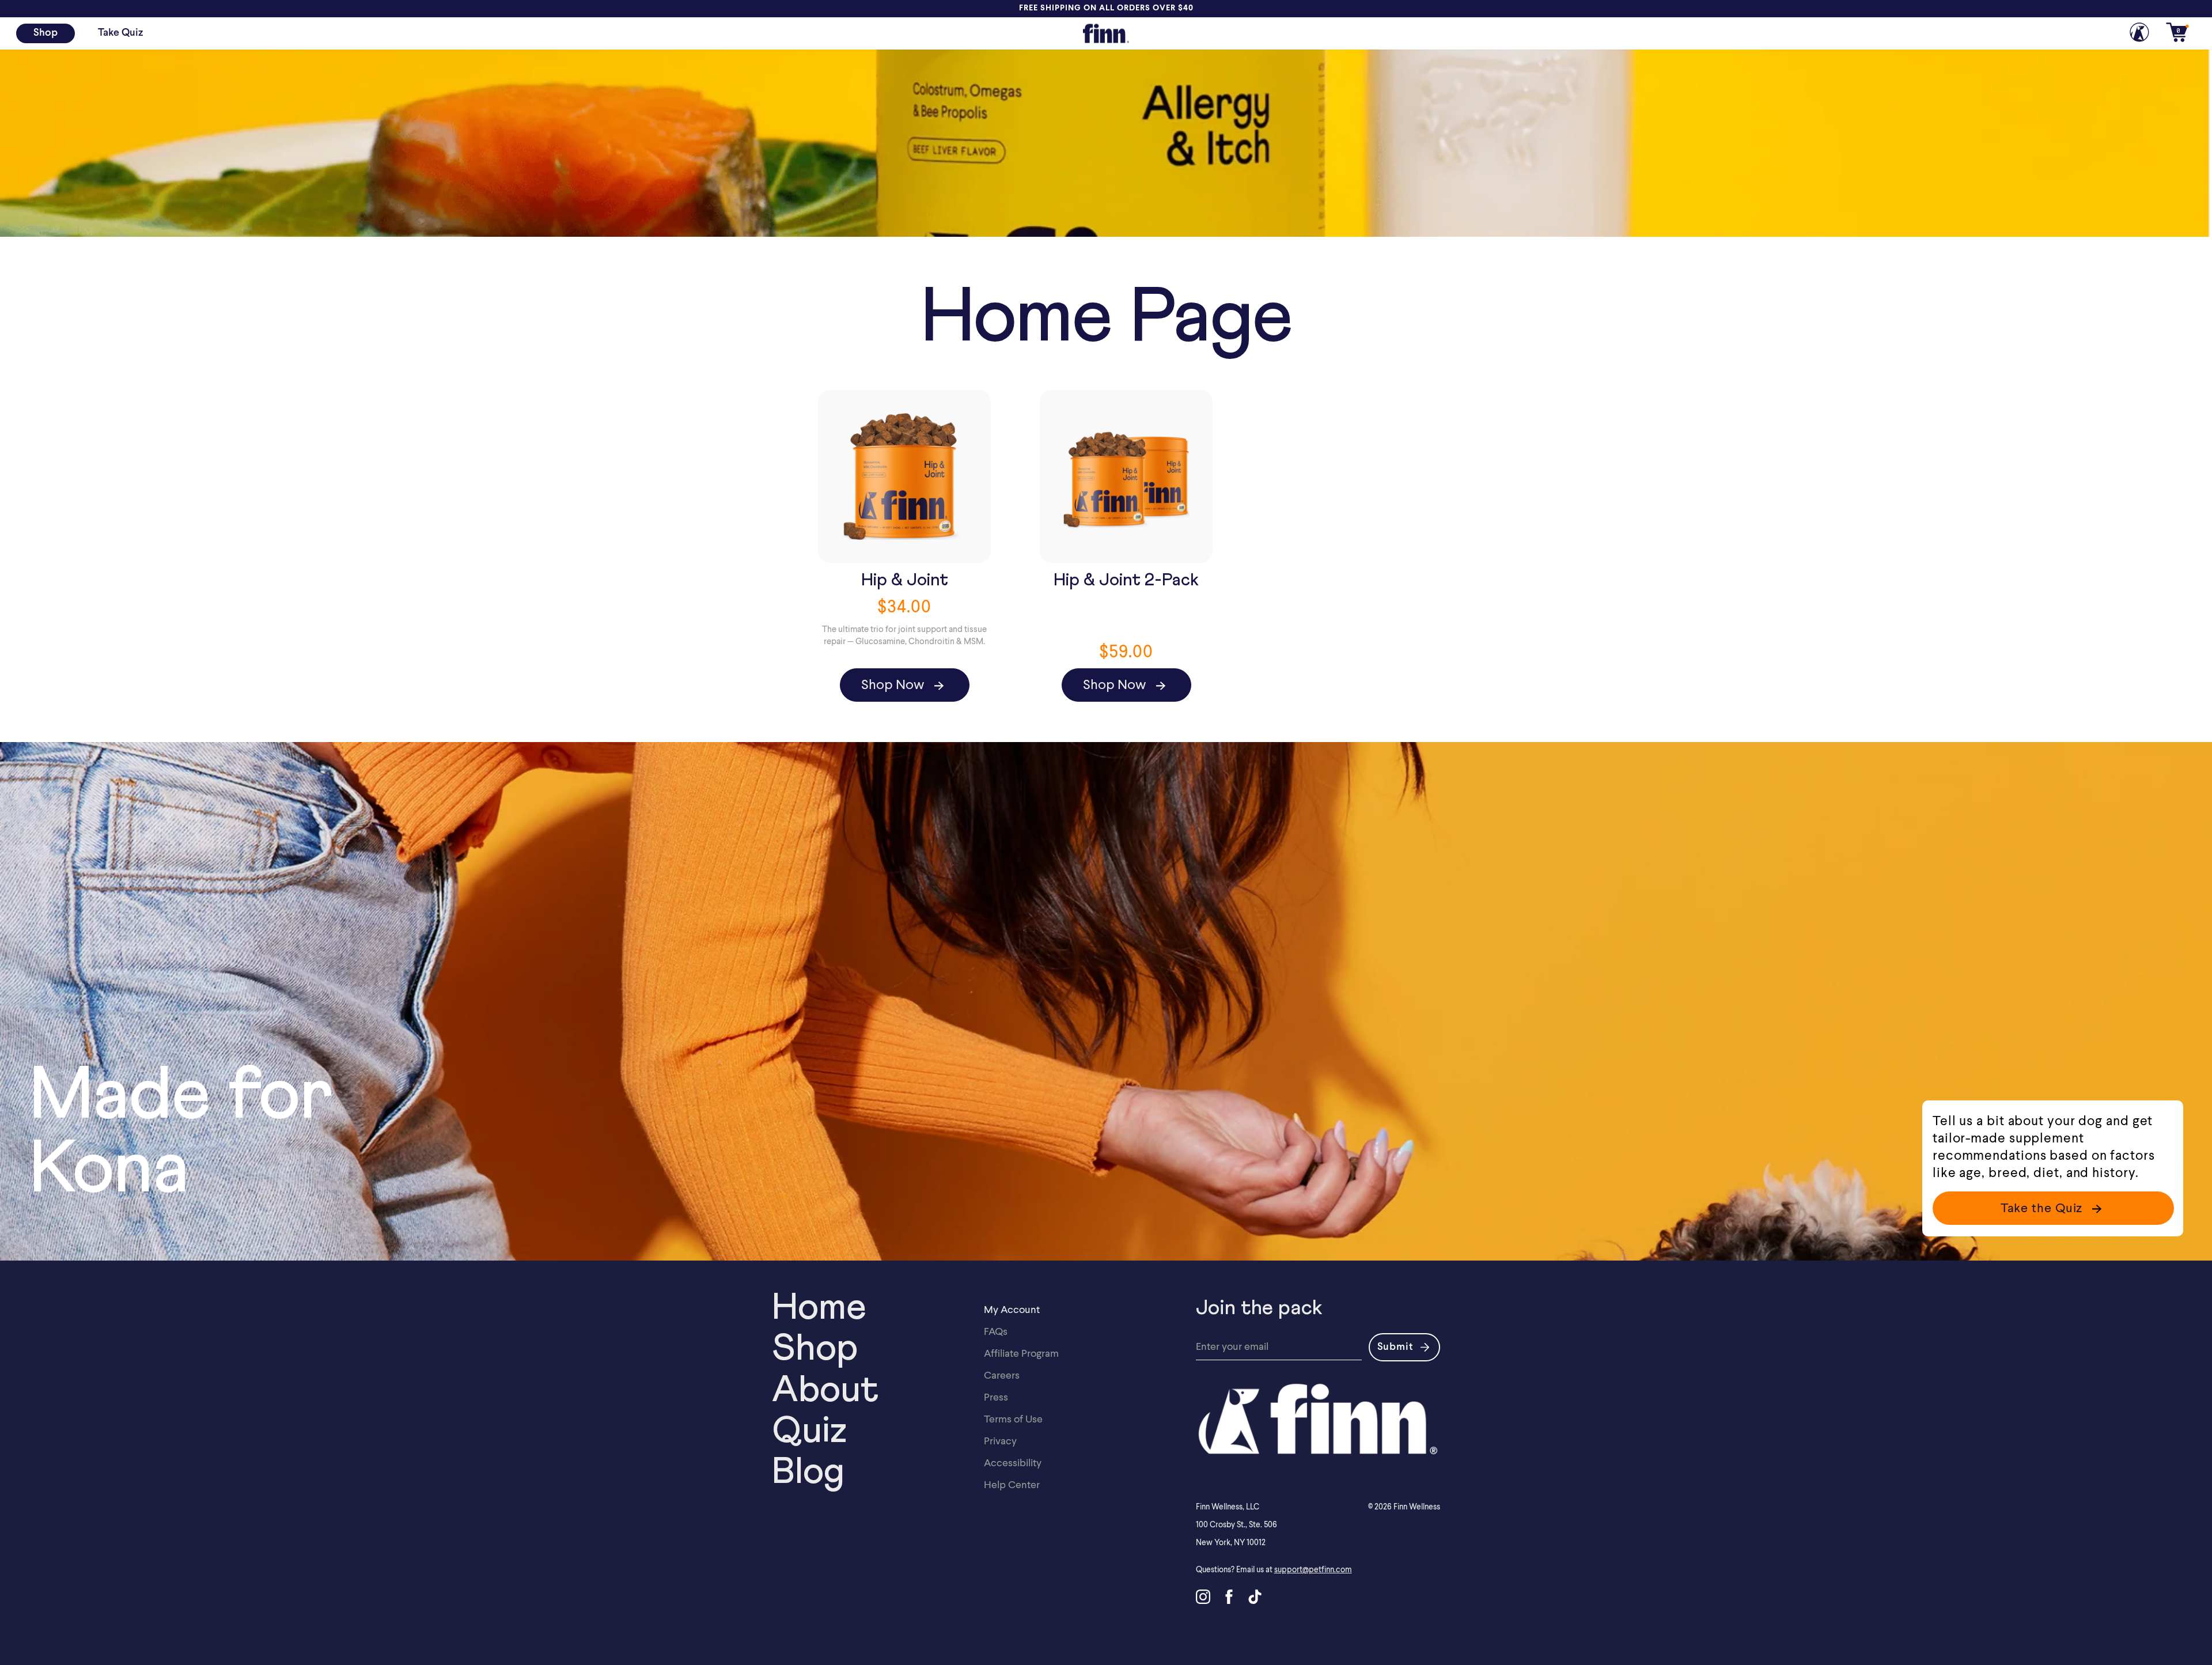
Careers (1002, 1375)
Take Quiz (120, 33)
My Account (1012, 1309)
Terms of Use (1013, 1419)
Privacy (1000, 1441)
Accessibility (1013, 1462)
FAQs (996, 1331)
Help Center (1012, 1484)
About (825, 1391)
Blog (808, 1473)
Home (819, 1308)
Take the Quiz (2042, 1208)
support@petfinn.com (1313, 1569)
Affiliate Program (1021, 1353)
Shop (46, 33)
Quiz (809, 1432)
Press (996, 1397)
